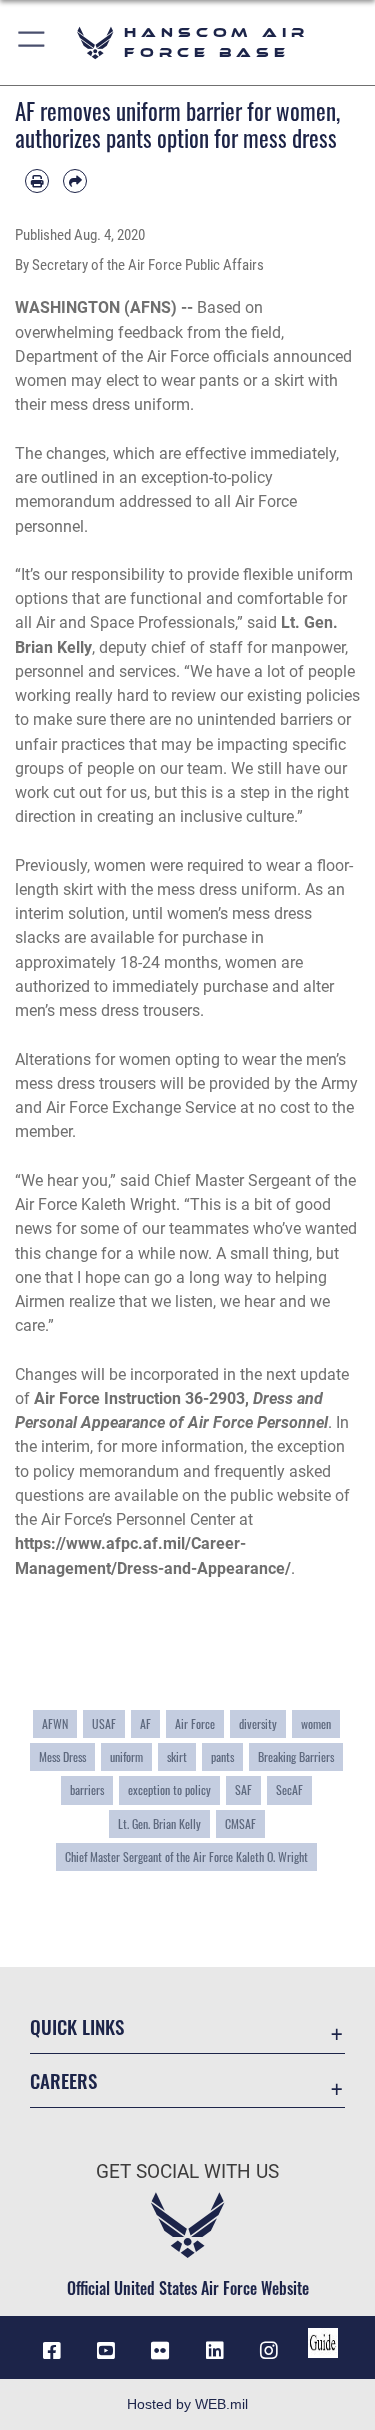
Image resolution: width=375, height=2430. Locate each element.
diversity (258, 1724)
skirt (177, 1757)
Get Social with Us (187, 2171)
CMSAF (240, 1824)
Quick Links (77, 2026)
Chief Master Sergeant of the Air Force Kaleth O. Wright (186, 1857)
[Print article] (37, 181)
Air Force (195, 1724)
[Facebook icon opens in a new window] (52, 2351)
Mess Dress (62, 1757)
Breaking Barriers (296, 1757)
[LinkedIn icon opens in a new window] (215, 2351)
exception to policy (169, 1790)
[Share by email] (75, 181)
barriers (87, 1790)
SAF (243, 1790)
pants (222, 1757)
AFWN (55, 1724)
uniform (126, 1757)
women (316, 1724)
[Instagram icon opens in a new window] (269, 2351)
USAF (104, 1724)
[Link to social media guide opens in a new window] (323, 2343)
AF (145, 1724)
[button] (32, 42)
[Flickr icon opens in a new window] (160, 2351)
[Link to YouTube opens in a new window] (106, 2351)
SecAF (289, 1790)
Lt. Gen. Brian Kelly (159, 1824)
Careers (63, 2080)
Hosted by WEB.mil (187, 2404)
